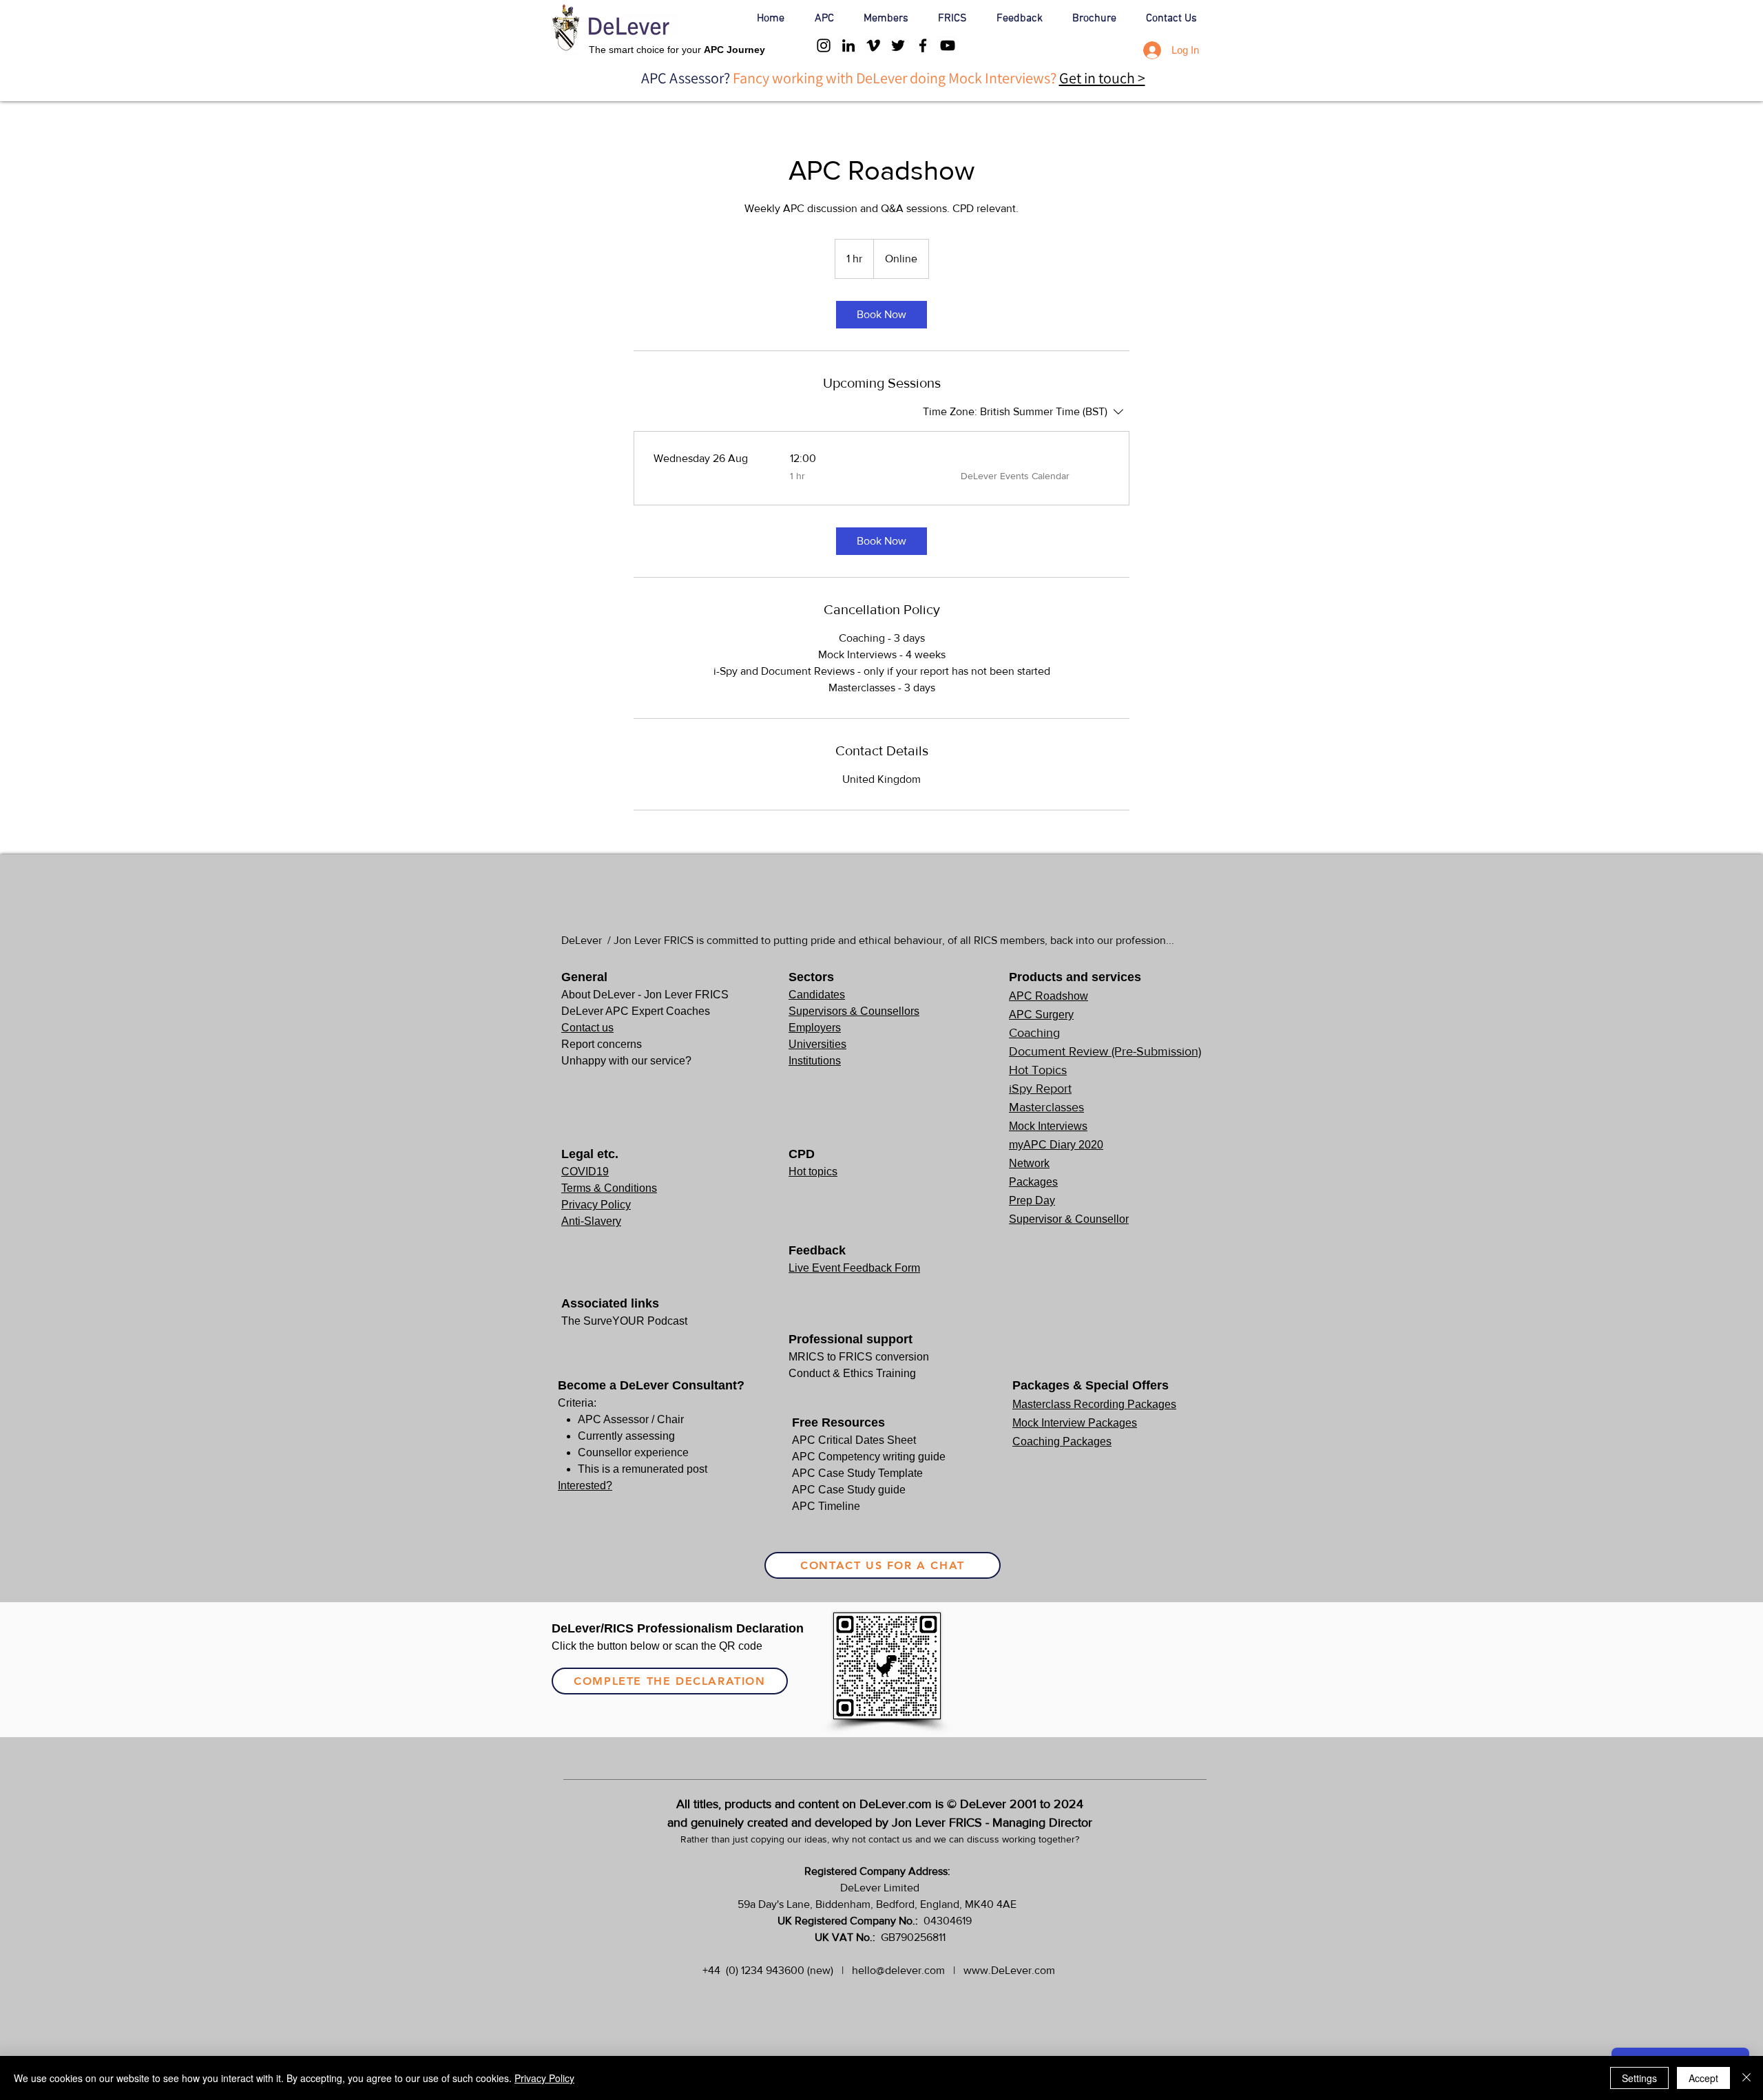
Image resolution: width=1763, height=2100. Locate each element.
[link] (881, 315)
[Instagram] (824, 45)
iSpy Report (1040, 1089)
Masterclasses (1046, 1107)
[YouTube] (948, 45)
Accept (1703, 2078)
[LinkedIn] (848, 45)
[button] (829, 19)
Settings (1639, 2078)
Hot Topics (1038, 1070)
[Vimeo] (873, 45)
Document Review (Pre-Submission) (1105, 1051)
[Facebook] (923, 45)
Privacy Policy (544, 2078)
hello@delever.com (898, 1970)
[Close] (1746, 2078)
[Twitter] (898, 45)
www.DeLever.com (1009, 1970)
